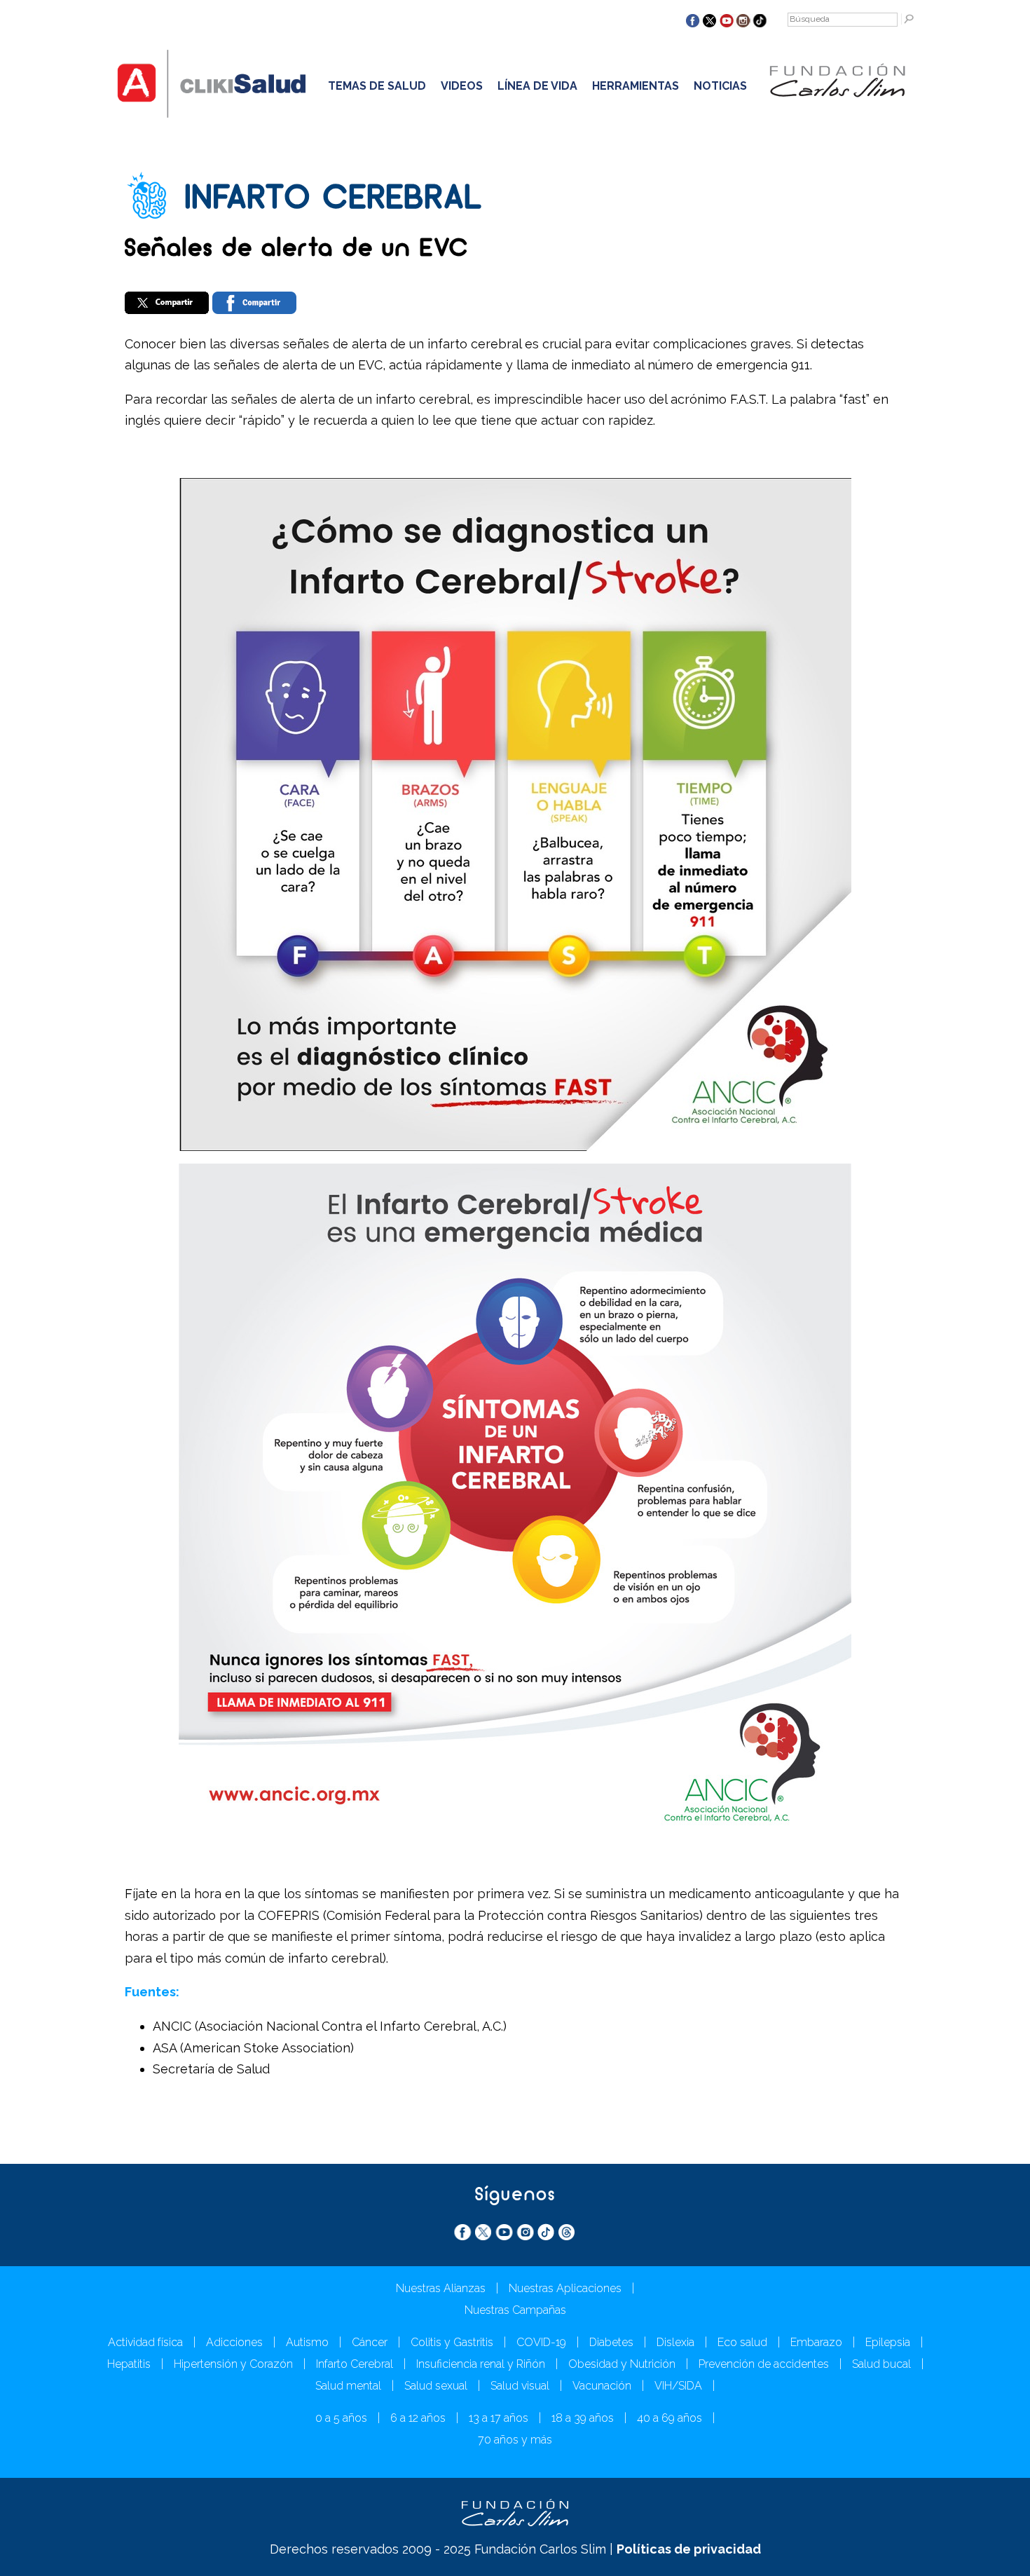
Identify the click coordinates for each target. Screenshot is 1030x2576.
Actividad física (145, 2342)
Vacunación (602, 2386)
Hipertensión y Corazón (233, 2364)
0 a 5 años (341, 2418)
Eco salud (742, 2342)
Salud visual (520, 2386)
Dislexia (675, 2342)
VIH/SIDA (678, 2386)
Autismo (307, 2342)
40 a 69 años (669, 2418)
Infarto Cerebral (355, 2364)
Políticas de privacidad (689, 2549)
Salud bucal (881, 2364)
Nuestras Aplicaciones (565, 2288)
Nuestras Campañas (515, 2310)
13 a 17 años (499, 2418)
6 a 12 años (418, 2418)
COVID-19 (541, 2342)
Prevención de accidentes (764, 2364)
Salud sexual (436, 2386)
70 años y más (515, 2440)
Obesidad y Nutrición (622, 2364)
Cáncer (370, 2342)
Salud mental (348, 2386)
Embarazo (816, 2342)
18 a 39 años (583, 2418)
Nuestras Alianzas (441, 2288)
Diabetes (611, 2342)
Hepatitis (129, 2364)
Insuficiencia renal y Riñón (481, 2364)
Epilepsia (888, 2342)
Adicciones (234, 2342)
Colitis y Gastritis (452, 2342)
